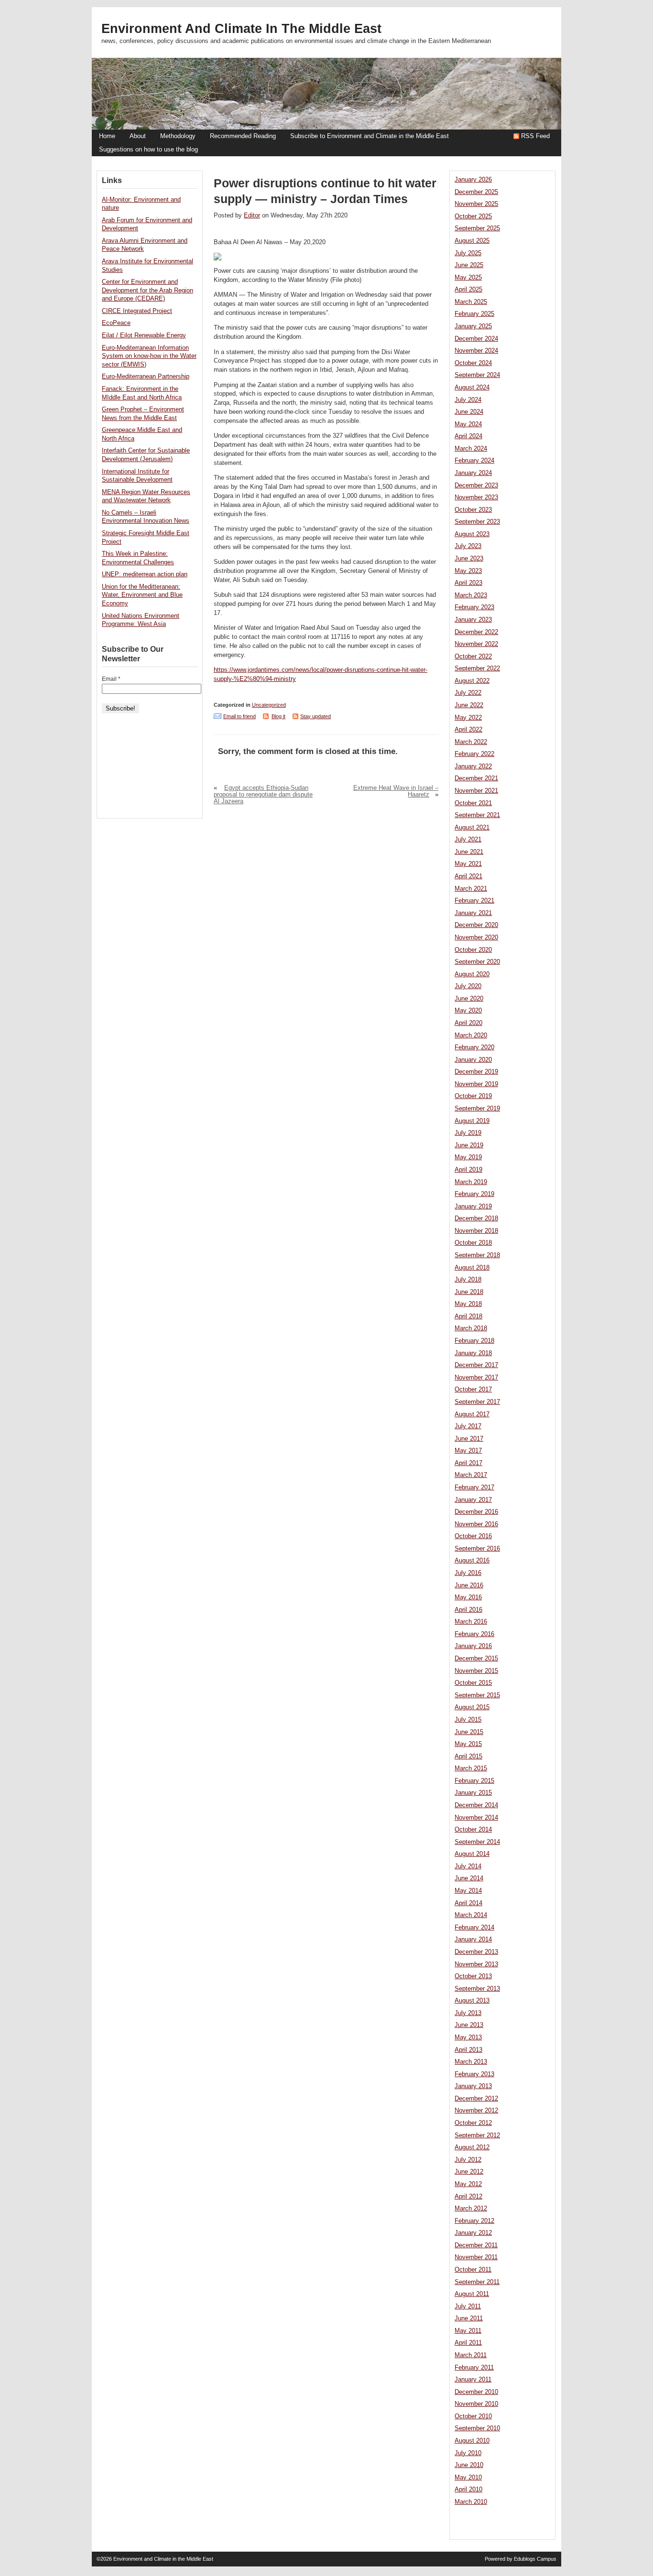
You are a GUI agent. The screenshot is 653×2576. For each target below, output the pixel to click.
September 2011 (477, 2282)
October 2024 (473, 363)
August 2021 (472, 828)
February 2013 (474, 2074)
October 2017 (473, 1390)
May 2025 (468, 278)
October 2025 (473, 216)
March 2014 (471, 1915)
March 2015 (471, 1768)
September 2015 (477, 1695)
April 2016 (468, 1610)
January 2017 (473, 1500)
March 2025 (471, 302)
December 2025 (476, 192)
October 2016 (473, 1536)
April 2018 (468, 1316)
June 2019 (469, 1145)
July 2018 (468, 1280)
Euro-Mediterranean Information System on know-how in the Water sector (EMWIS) (149, 356)
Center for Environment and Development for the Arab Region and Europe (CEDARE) (147, 290)
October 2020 (473, 950)
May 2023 (468, 571)
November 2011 (476, 2257)
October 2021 (473, 803)
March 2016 (471, 1622)
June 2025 (469, 265)
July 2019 (468, 1133)
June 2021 (469, 852)
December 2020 (476, 925)
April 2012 (468, 2197)
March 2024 (471, 449)
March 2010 (471, 2502)
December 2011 (476, 2245)
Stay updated (316, 716)
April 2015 (468, 1757)
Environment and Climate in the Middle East (241, 29)
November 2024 (476, 351)
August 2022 (472, 681)
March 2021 (471, 889)
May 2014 (468, 1891)
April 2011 (468, 2343)
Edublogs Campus (535, 2559)
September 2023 (477, 522)
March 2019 (471, 1182)
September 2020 (477, 962)
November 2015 (476, 1671)
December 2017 (476, 1365)
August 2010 (472, 2441)
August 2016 (472, 1561)
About (138, 136)
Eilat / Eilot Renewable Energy (144, 335)
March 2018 (471, 1328)
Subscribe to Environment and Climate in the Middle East (370, 136)
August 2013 (472, 2001)
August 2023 (472, 534)
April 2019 (468, 1170)
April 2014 (468, 1903)
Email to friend (239, 716)
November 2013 (476, 1964)
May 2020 (468, 1011)
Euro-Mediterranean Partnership (146, 377)
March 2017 (471, 1475)
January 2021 (473, 913)
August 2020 (472, 974)
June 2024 (469, 412)
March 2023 (471, 595)
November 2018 (476, 1231)
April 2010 (468, 2490)
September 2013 (477, 1989)
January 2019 (473, 1207)
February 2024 (474, 461)
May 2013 (468, 2037)
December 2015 (476, 1659)
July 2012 (468, 2160)
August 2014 (472, 1854)
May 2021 (468, 864)
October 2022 (473, 657)
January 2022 (473, 766)
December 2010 (476, 2392)
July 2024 (468, 400)
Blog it (278, 716)
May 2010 (468, 2478)
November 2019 (476, 1084)
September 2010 (477, 2428)
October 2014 (473, 1830)
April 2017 (468, 1463)
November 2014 (476, 1818)
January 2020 (473, 1060)
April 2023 (468, 583)
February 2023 (474, 607)
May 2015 (468, 1744)
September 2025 (477, 228)
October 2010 (473, 2416)
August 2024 (472, 388)
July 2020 (468, 986)
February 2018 (474, 1341)
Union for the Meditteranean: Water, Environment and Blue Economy (142, 595)
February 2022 (474, 754)
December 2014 (476, 1805)
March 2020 (471, 1035)
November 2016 (476, 1524)
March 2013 (471, 2062)
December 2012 (476, 2099)
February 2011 (474, 2368)
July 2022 (468, 693)
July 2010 (468, 2453)
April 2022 (468, 730)
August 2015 (472, 1707)
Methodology (178, 136)
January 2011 (473, 2380)
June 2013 (469, 2025)
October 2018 (473, 1243)
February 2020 (474, 1047)
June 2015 (469, 1732)
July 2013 (468, 2013)
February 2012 (474, 2221)
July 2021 (468, 840)
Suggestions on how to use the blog (148, 150)
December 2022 (476, 632)
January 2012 (473, 2233)
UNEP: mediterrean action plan (145, 574)
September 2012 (477, 2135)
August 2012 (472, 2147)
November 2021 (476, 791)
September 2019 (477, 1109)
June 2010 (469, 2465)
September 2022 (477, 668)
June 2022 (469, 705)
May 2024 (468, 424)
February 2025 (474, 314)
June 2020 (469, 999)
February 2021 (474, 901)
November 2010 (476, 2404)
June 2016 (469, 1585)
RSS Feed (535, 136)
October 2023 (473, 510)
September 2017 (477, 1402)
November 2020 (476, 938)
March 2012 (471, 2209)
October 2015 (473, 1683)
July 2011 (468, 2307)
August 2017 (472, 1414)
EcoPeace (116, 323)
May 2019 (468, 1157)
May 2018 (468, 1304)
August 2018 (472, 1268)
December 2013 (476, 1952)
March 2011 (471, 2355)
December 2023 (476, 485)
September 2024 (477, 375)
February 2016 (474, 1634)
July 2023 (468, 546)
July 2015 (468, 1720)
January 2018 (473, 1353)
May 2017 (468, 1451)
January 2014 (473, 1940)
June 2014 (469, 1878)
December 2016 (476, 1512)
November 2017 (476, 1378)
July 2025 (468, 253)
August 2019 (472, 1121)
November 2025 (476, 204)
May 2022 (468, 718)
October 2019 (473, 1096)
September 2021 (477, 815)
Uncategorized (269, 705)
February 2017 (474, 1487)
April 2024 (468, 436)
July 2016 (468, 1573)
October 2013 (473, 1976)
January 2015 (473, 1793)
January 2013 (473, 2086)
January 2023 (473, 620)
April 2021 (468, 876)
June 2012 (469, 2172)
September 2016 (477, 1549)
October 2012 (473, 2123)
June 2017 (469, 1439)
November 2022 (476, 644)
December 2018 (476, 1218)
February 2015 (474, 1781)
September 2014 (477, 1842)
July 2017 (468, 1426)
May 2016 (468, 1597)
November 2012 (476, 2111)
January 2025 (473, 326)
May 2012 (468, 2184)
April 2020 (468, 1023)
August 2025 (472, 241)
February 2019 (474, 1194)
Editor (252, 216)
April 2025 (468, 290)
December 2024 (476, 339)
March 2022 (471, 742)
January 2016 (473, 1646)
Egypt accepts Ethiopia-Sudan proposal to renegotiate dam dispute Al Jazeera (263, 795)
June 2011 (469, 2318)
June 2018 (469, 1292)
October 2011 (473, 2270)
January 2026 (473, 180)
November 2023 (476, 497)
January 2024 (473, 473)
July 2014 (468, 1866)
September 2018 (477, 1255)
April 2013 (468, 2050)
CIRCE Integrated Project (137, 311)
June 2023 (469, 559)
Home (107, 136)
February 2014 (474, 1928)
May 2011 (468, 2331)
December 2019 (476, 1072)
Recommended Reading (243, 136)
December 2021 (476, 778)
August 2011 (472, 2294)
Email (111, 679)
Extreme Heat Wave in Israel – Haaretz (396, 791)
